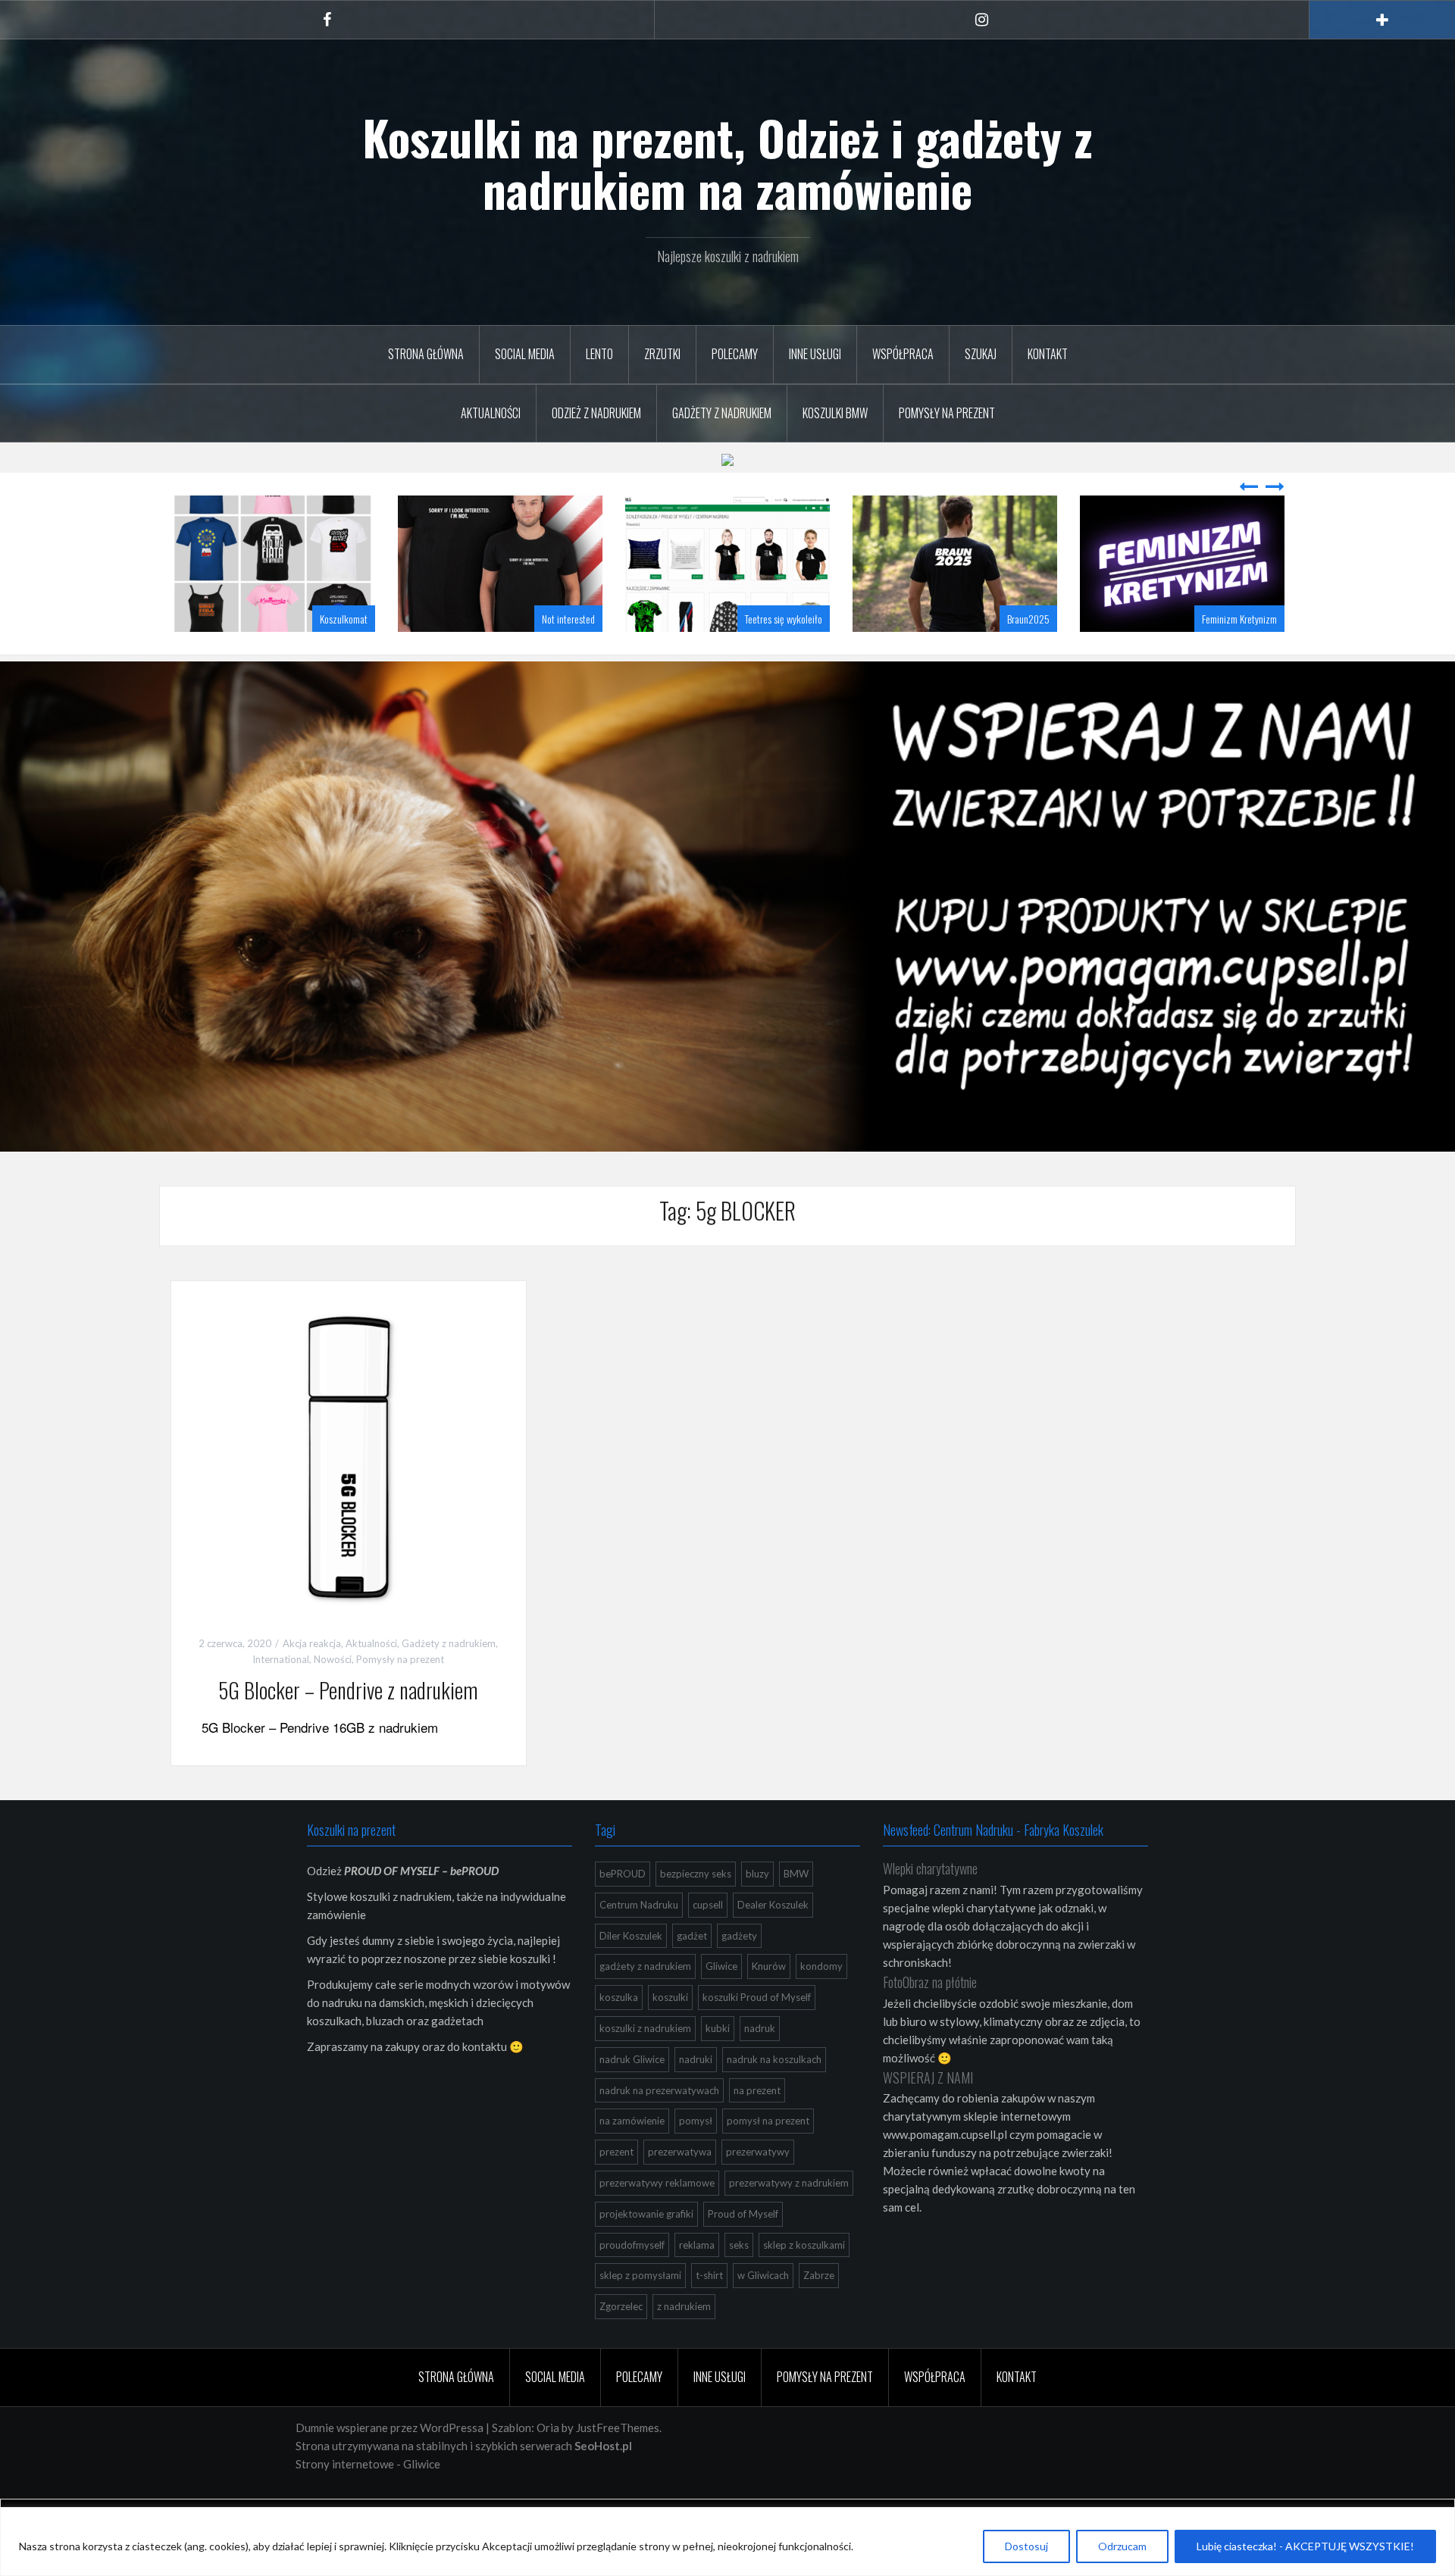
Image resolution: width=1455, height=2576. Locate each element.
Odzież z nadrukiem (596, 413)
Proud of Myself (743, 2385)
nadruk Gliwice (632, 2231)
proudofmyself (632, 2416)
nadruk (760, 2199)
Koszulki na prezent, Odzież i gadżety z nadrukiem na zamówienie (727, 163)
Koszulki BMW (835, 413)
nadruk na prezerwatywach (659, 2262)
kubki (718, 2199)
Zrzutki (662, 354)
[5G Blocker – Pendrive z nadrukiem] (349, 1628)
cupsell (708, 2076)
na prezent (757, 2262)
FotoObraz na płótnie (930, 2153)
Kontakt (1048, 354)
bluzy (757, 2045)
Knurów (769, 2137)
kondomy (821, 2137)
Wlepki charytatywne (930, 2040)
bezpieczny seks (696, 2045)
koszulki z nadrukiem (645, 2199)
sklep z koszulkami (804, 2416)
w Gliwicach (763, 2446)
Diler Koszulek (631, 2107)
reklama (697, 2416)
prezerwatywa (680, 2323)
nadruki (696, 2231)
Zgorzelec (621, 2478)
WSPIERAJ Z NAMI (928, 2249)
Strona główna (426, 354)
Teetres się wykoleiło (556, 790)
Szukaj (981, 354)
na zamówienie (632, 2292)
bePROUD (623, 2045)
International (281, 1830)
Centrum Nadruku (639, 2076)
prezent (616, 2323)
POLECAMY (735, 354)
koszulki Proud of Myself (757, 2168)
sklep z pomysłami (640, 2446)
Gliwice (721, 2137)
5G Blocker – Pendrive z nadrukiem (348, 1861)
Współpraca (903, 354)
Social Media (525, 354)
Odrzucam (1122, 2546)
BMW (796, 2045)
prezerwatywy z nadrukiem (789, 2354)
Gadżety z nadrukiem (722, 413)
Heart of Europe (1248, 790)
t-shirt (709, 2446)
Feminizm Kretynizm (1012, 790)
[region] (727, 2542)
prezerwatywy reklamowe (657, 2354)
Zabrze (819, 2446)
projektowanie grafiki (646, 2385)
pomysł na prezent (768, 2292)
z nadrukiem (684, 2478)
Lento (599, 354)
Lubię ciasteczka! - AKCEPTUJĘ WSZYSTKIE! (1305, 2546)
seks (739, 2416)
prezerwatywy (758, 2323)
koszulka (619, 2168)
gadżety (739, 2107)
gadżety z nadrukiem (645, 2137)
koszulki (670, 2168)
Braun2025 (801, 790)
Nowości (333, 1830)
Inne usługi (815, 354)
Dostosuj (1026, 2546)
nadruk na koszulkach (774, 2231)
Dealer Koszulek (773, 2076)
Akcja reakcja (312, 1815)
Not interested (341, 790)
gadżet (692, 2107)
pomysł (696, 2292)
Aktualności (491, 413)
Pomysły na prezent (947, 413)
